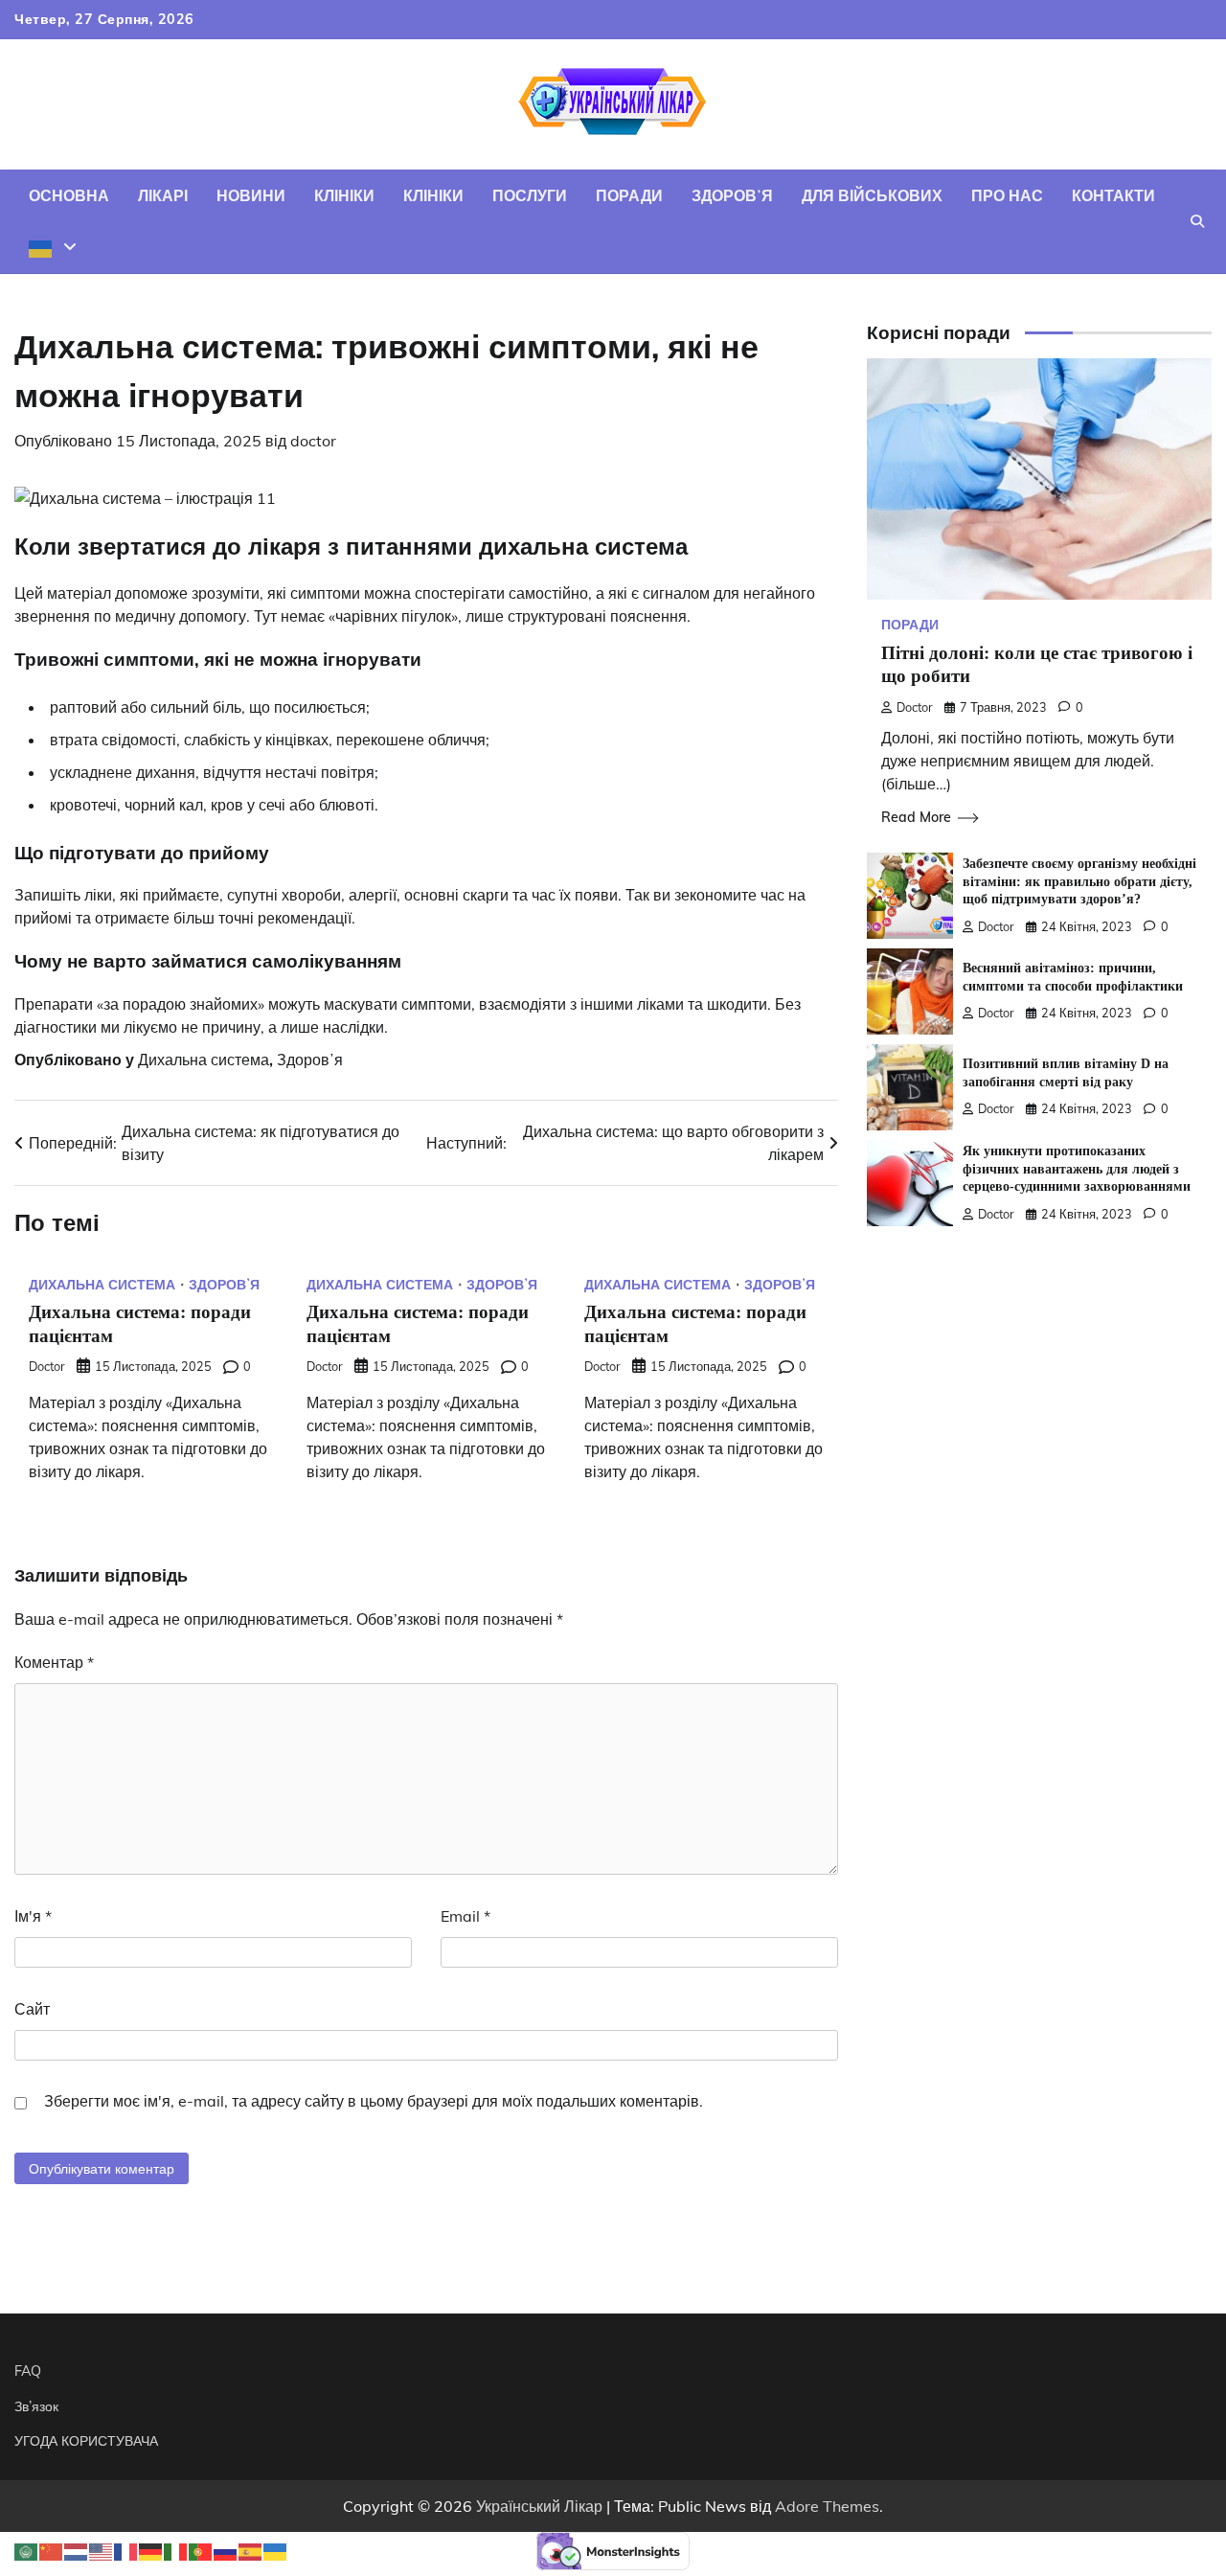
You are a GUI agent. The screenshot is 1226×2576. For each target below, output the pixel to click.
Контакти (1113, 195)
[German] (151, 2550)
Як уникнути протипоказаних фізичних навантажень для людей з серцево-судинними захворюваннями (1077, 1169)
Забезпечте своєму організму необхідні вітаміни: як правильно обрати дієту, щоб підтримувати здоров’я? (1079, 882)
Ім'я (33, 1916)
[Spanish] (251, 2550)
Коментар (54, 1662)
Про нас (1007, 195)
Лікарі (163, 195)
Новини (251, 195)
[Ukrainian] (53, 247)
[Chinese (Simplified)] (52, 2550)
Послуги (530, 195)
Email (465, 1916)
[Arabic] (27, 2550)
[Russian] (226, 2550)
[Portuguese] (201, 2550)
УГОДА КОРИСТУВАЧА (86, 2441)
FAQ (28, 2371)
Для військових (872, 195)
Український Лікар (539, 2506)
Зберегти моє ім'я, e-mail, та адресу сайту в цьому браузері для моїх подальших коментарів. (374, 2101)
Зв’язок (36, 2406)
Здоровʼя (732, 195)
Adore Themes (827, 2506)
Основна (69, 195)
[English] (102, 2550)
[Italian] (176, 2550)
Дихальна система (204, 1060)
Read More (916, 818)
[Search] (1197, 221)
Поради (629, 195)
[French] (126, 2550)
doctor (313, 441)
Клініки (344, 195)
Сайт (32, 2009)
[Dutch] (77, 2550)
